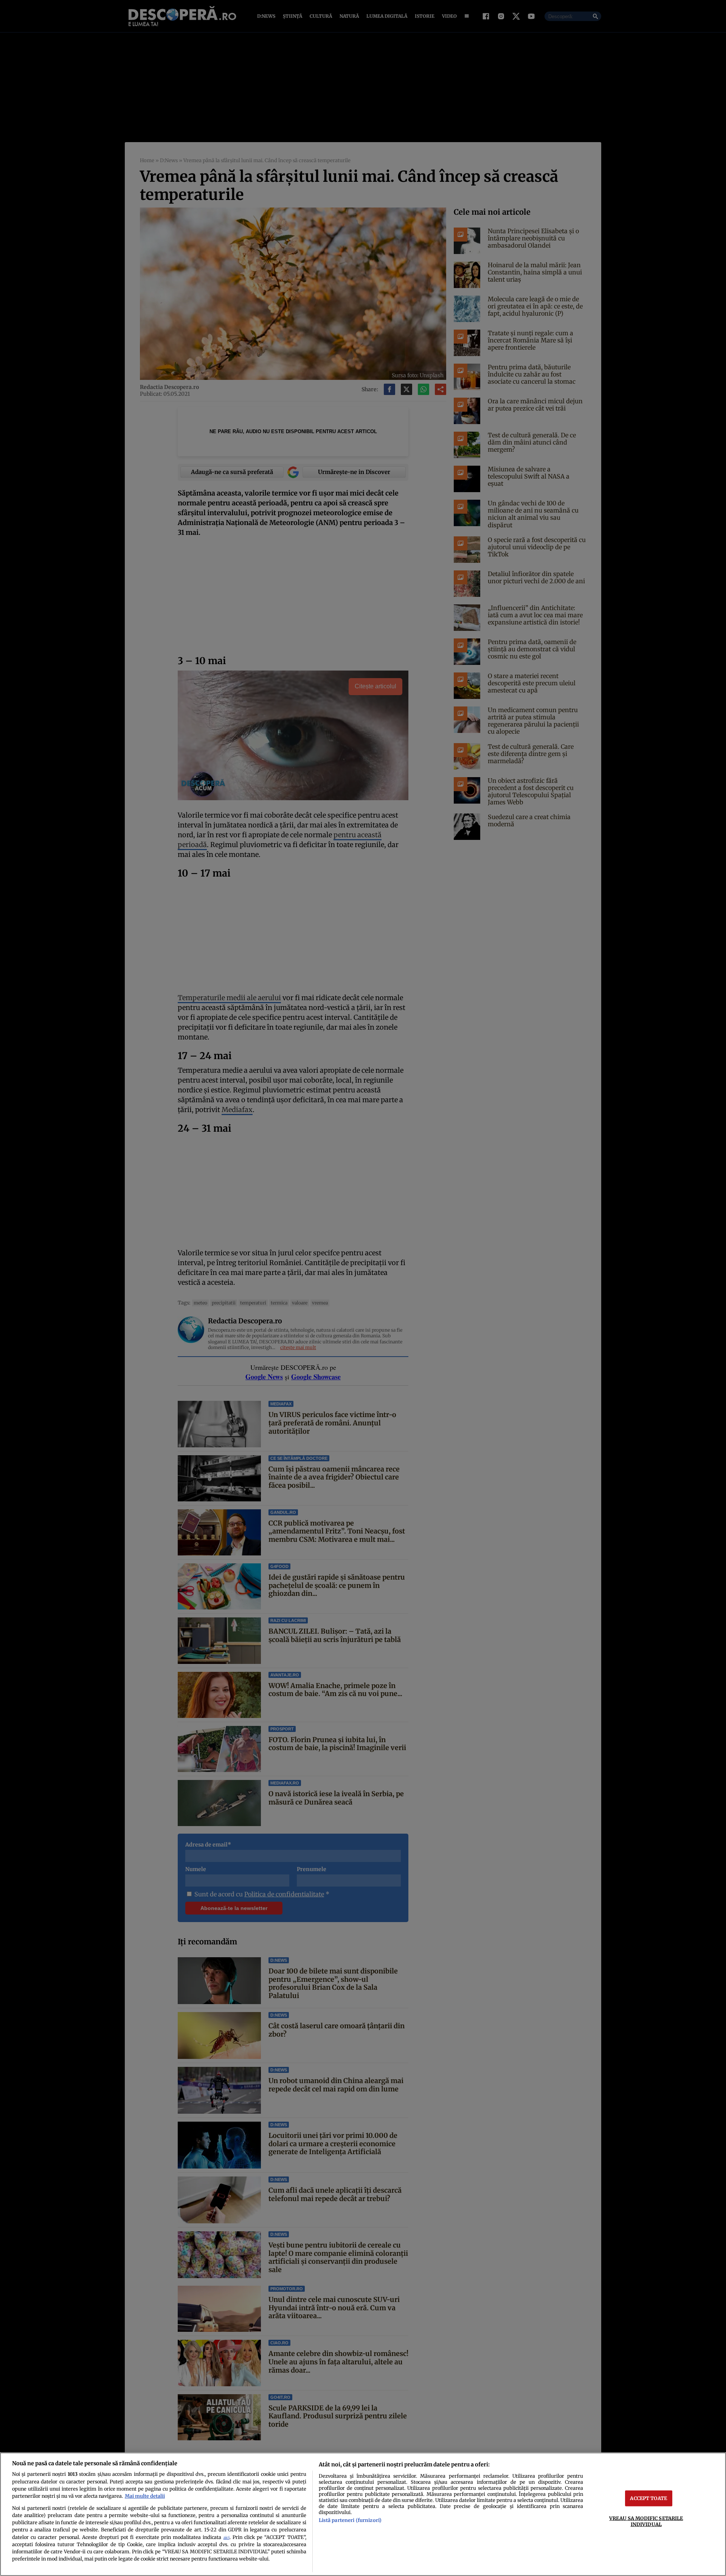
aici (226, 2538)
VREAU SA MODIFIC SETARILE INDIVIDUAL (646, 2521)
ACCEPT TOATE (648, 2498)
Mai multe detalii (145, 2496)
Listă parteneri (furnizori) (350, 2520)
